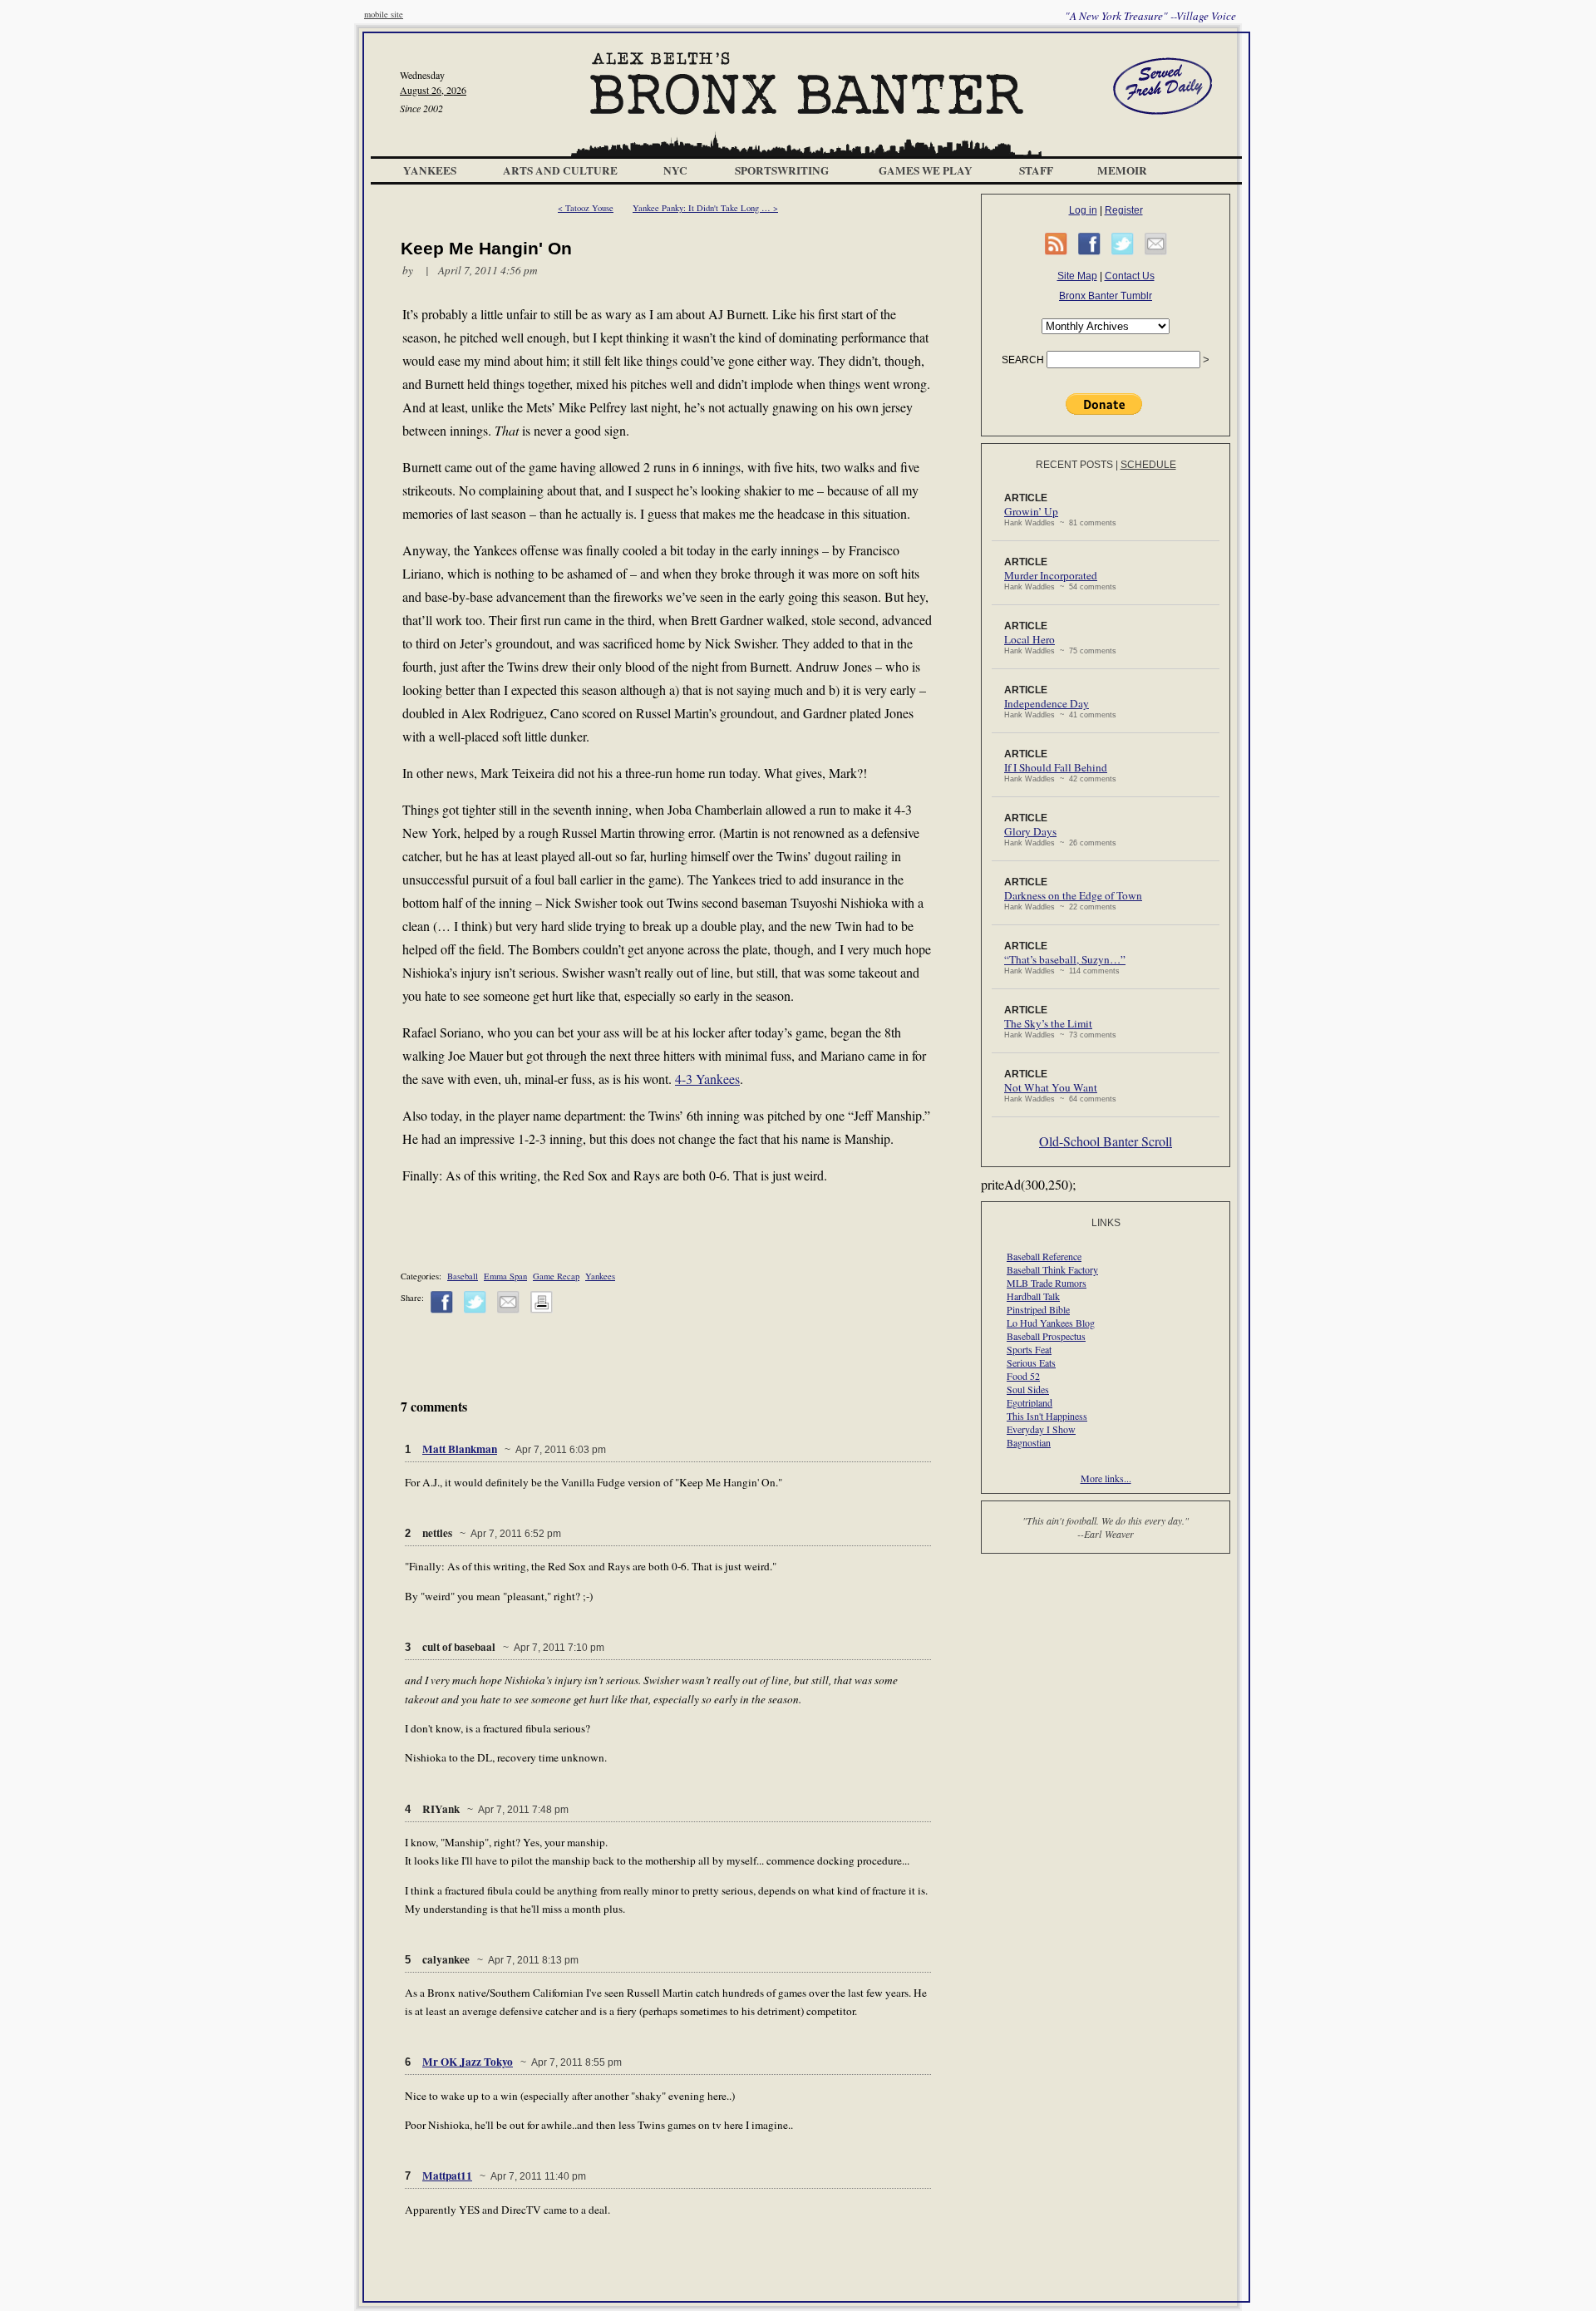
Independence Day (1047, 703)
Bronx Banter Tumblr (1106, 296)
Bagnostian (1029, 1442)
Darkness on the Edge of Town (1073, 895)
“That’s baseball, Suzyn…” (1065, 959)
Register (1124, 210)
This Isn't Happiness (1047, 1416)
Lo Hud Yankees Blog (1051, 1323)
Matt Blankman (460, 1449)
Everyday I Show (1041, 1429)
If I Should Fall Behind (1056, 767)
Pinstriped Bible (1038, 1309)
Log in (1083, 210)
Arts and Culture (560, 170)
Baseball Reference (1044, 1256)
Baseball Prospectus (1046, 1336)
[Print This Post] (542, 1310)
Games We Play (926, 170)
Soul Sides (1028, 1389)
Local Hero (1030, 639)
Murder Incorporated (1051, 575)
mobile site (384, 14)
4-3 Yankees (707, 1079)
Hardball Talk (1033, 1296)
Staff (1036, 170)
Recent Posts (1074, 465)
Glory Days (1030, 831)
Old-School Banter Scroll (1106, 1141)
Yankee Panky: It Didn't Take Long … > (705, 208)
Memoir (1122, 170)
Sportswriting (782, 170)
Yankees (430, 170)
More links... (1106, 1478)
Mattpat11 (447, 2175)
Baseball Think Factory (1052, 1269)
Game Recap (556, 1276)
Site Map (1077, 276)
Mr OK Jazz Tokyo (468, 2062)
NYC (675, 170)
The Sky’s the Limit (1048, 1023)
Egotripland (1030, 1402)
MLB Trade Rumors (1047, 1283)
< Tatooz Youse (586, 208)
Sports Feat (1029, 1349)
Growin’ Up (1031, 511)
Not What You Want (1051, 1087)
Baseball (463, 1276)
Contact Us (1130, 276)
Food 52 (1023, 1376)
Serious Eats (1031, 1362)
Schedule (1148, 465)
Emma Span (505, 1276)
